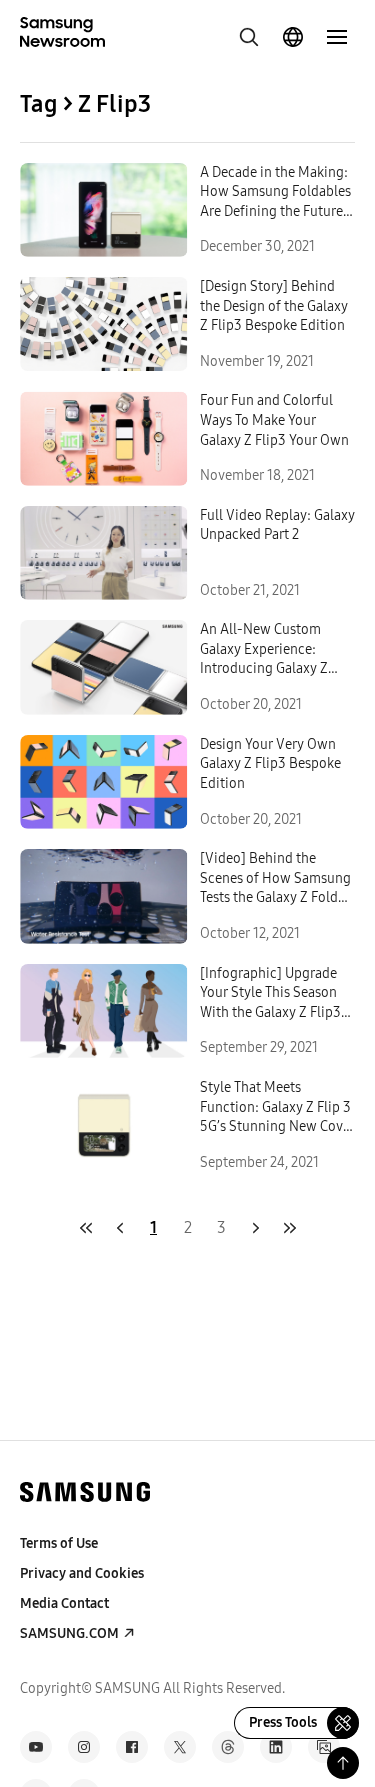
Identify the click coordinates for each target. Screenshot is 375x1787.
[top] (343, 1763)
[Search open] (249, 37)
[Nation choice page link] (293, 37)
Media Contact (64, 1603)
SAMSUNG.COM (69, 1633)
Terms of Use (59, 1543)
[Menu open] (337, 37)
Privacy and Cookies (82, 1573)
